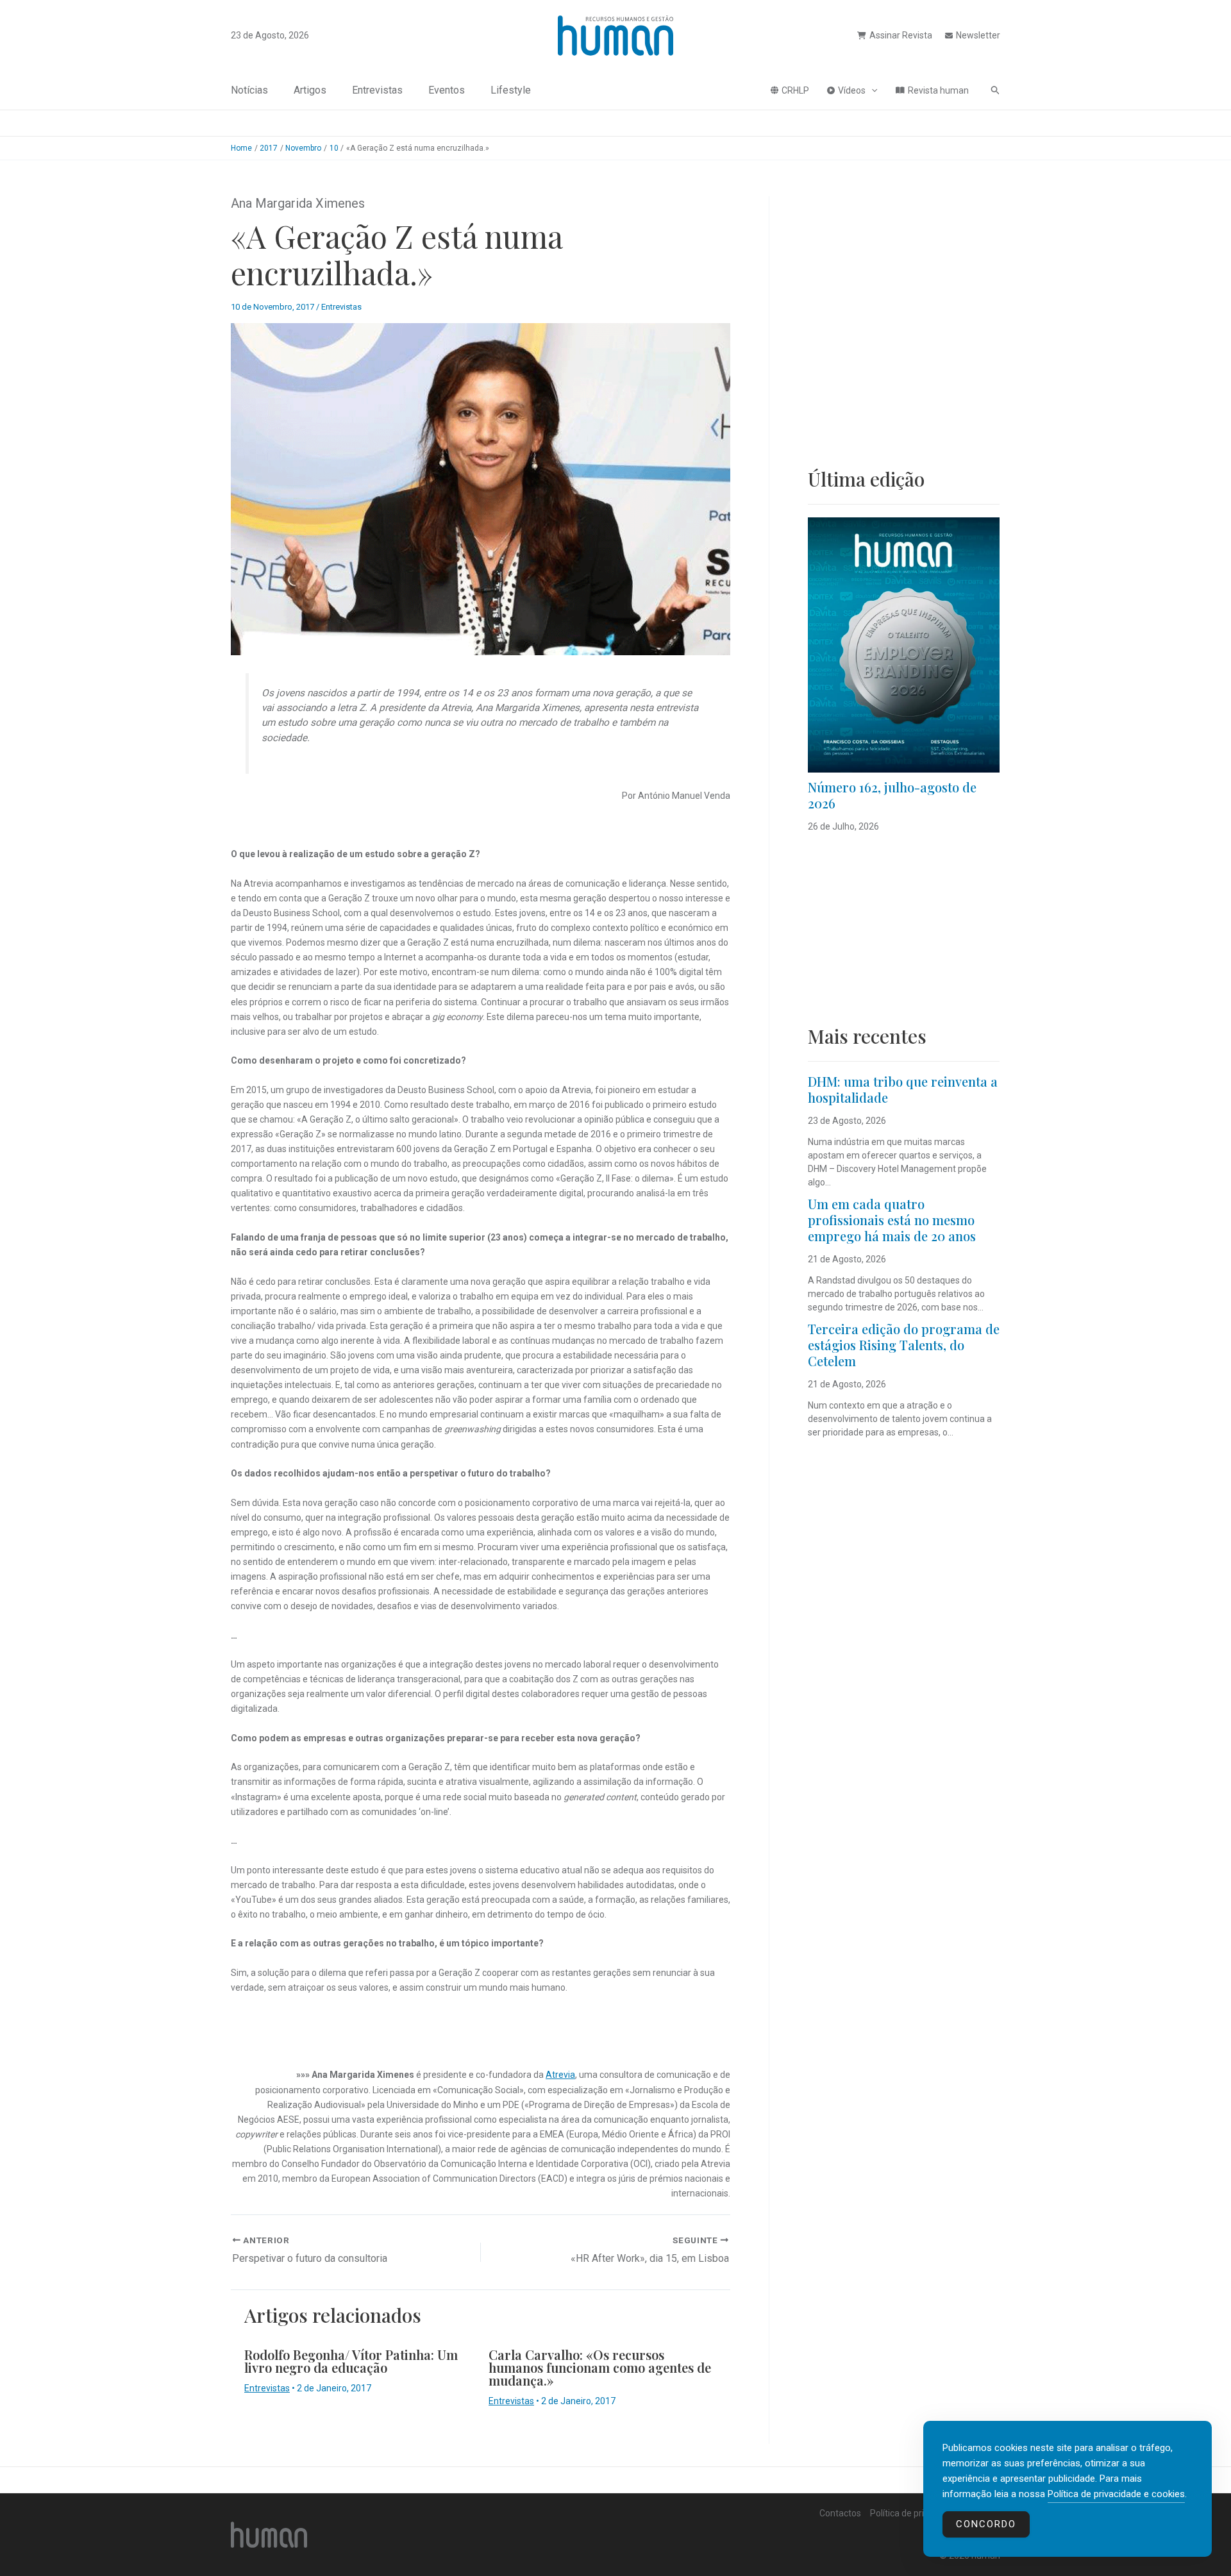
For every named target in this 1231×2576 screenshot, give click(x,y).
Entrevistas (377, 90)
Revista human (938, 90)
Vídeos (852, 90)
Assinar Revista (901, 35)
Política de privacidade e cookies (1116, 2494)
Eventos (447, 90)
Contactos (840, 2513)
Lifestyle (511, 90)
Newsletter (978, 35)
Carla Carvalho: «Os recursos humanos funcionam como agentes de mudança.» (600, 2367)
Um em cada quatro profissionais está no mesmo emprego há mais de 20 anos (892, 1220)
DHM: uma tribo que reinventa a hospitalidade (903, 1089)
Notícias (249, 90)
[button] (871, 90)
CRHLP (795, 90)
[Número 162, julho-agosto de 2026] (904, 645)
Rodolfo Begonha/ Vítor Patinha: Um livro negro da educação (351, 2361)
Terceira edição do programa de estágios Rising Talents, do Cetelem (904, 1345)
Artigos (310, 90)
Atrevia (560, 2075)
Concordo (986, 2524)
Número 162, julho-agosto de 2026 (892, 795)
